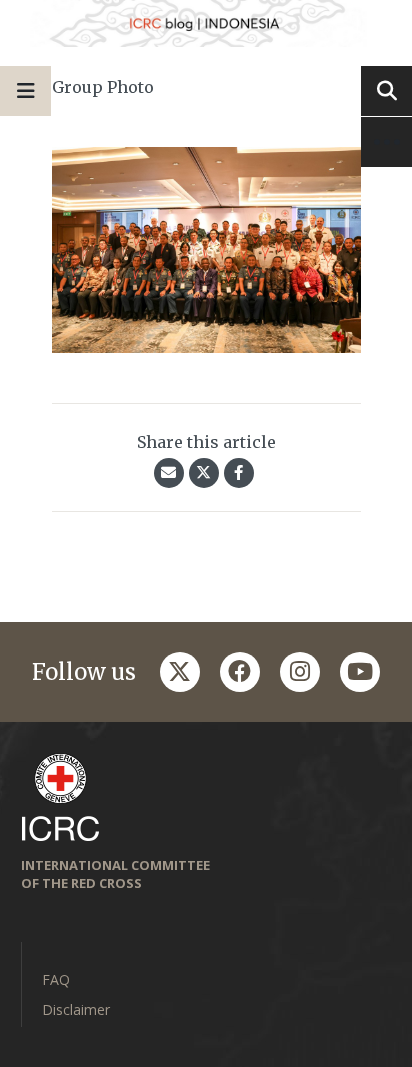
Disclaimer (76, 1009)
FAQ (56, 979)
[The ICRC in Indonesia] (206, 23)
